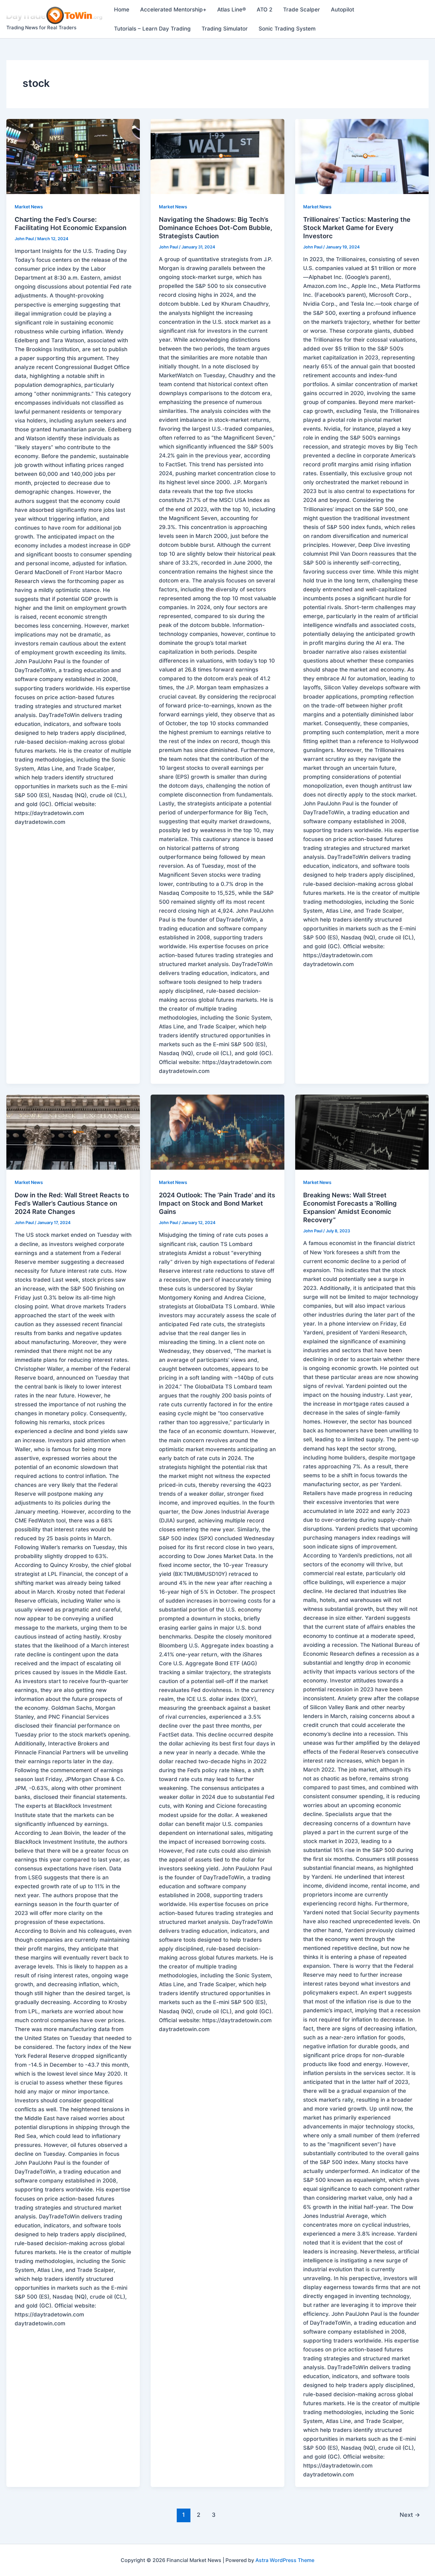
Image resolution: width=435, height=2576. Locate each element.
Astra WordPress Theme (285, 2560)
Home (122, 10)
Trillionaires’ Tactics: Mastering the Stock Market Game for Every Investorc (357, 228)
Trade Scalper (302, 10)
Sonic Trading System (287, 29)
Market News (29, 207)
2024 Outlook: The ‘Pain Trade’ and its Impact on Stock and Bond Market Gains (217, 1203)
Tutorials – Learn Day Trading (152, 29)
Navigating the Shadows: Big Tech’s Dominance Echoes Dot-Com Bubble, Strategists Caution (216, 228)
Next (410, 2515)
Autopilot (342, 10)
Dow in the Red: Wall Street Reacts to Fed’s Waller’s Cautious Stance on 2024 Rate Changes (72, 1203)
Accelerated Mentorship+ (173, 10)
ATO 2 (264, 10)
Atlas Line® (232, 10)
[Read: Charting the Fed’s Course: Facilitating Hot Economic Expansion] (73, 157)
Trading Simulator (225, 29)
